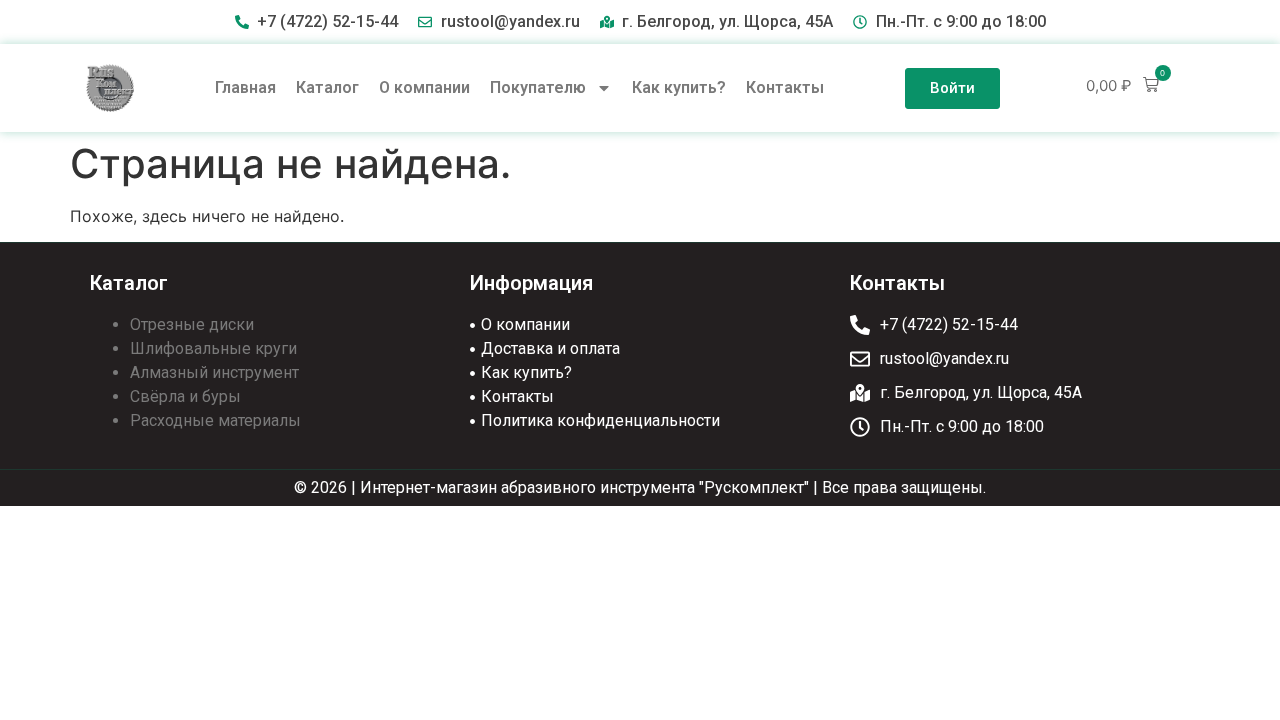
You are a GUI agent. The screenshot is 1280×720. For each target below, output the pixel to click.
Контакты (785, 87)
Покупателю (538, 87)
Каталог (327, 87)
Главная (245, 87)
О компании (424, 87)
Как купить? (679, 87)
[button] (1122, 85)
